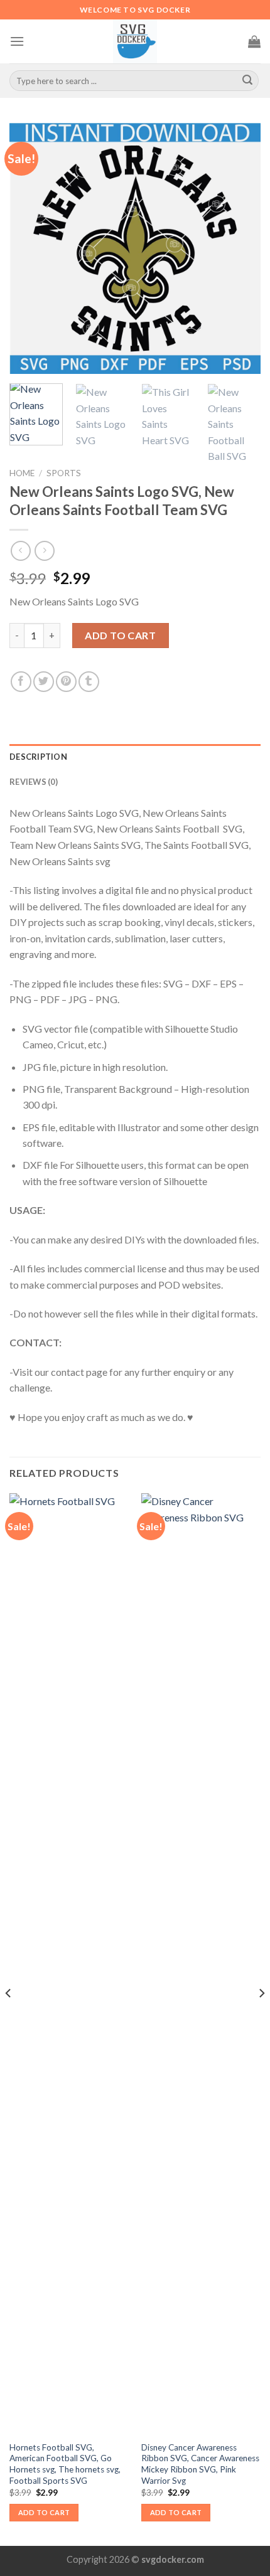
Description (38, 757)
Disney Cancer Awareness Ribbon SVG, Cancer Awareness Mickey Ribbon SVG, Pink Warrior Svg (200, 2464)
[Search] (247, 81)
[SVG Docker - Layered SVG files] (135, 41)
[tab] (135, 757)
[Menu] (17, 41)
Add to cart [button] (44, 2512)
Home (22, 473)
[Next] (240, 248)
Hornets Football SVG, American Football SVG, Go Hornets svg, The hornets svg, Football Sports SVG (65, 2464)
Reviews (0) (34, 782)
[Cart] (254, 41)
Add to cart (120, 635)
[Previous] (30, 248)
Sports (64, 473)
